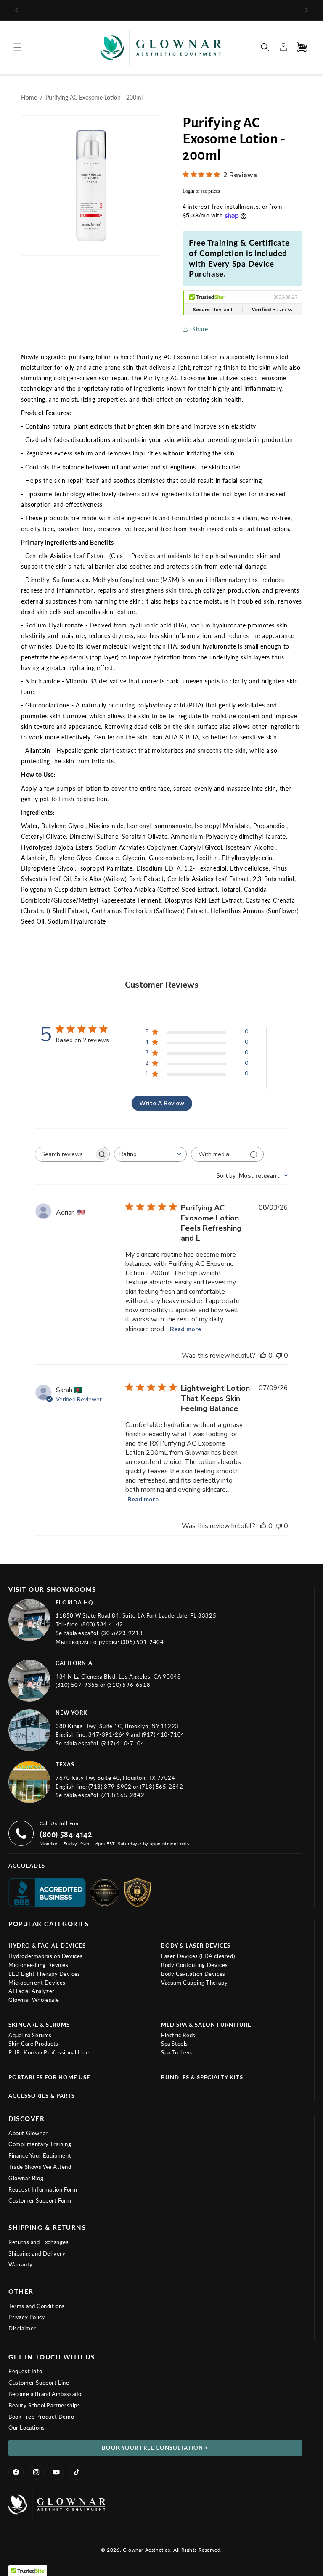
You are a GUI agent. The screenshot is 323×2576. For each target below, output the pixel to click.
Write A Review (162, 1103)
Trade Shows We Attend (40, 2167)
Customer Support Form (40, 2200)
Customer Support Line (39, 2383)
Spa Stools (175, 2044)
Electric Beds (178, 2035)
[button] (18, 47)
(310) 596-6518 (129, 1685)
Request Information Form (43, 2189)
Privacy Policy (27, 2317)
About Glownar (28, 2133)
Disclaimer (22, 2328)
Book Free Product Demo (41, 2417)
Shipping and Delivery (37, 2253)
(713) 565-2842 (161, 1787)
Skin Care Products (33, 2044)
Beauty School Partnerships (44, 2405)
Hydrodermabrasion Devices (46, 1956)
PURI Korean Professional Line (49, 2052)
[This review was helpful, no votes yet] (263, 1356)
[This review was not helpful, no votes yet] (279, 1356)
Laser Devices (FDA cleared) (198, 1956)
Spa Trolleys (177, 2052)
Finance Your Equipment (40, 2155)
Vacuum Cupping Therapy (194, 1983)
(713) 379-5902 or (114, 1787)
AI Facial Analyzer (32, 1991)
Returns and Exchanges (39, 2242)
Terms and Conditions (37, 2306)
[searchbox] (65, 1154)
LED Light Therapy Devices (44, 1974)
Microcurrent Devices (37, 1983)
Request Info (25, 2371)
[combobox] (150, 1154)
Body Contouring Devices (195, 1965)
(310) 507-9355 (78, 1685)
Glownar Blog (26, 2178)
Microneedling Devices (38, 1965)
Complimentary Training (40, 2144)
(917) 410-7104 (163, 1734)
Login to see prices (201, 191)
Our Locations (27, 2428)
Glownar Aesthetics (147, 2550)
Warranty (21, 2264)
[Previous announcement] (16, 10)
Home (29, 97)
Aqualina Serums (30, 2035)
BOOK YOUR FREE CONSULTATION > (155, 2448)
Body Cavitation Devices (193, 1974)
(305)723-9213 (122, 1633)
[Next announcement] (307, 10)
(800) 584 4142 (102, 1624)
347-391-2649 (110, 1734)
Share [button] (200, 329)
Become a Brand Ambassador (46, 2394)
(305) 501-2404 (142, 1642)
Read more (185, 1329)
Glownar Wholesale (34, 2000)
